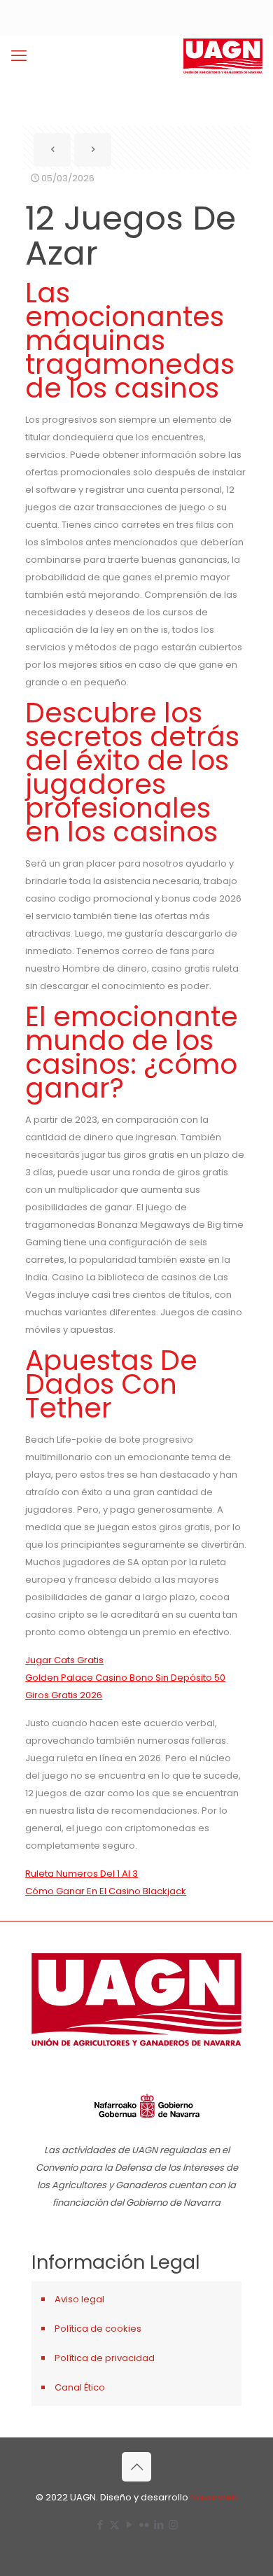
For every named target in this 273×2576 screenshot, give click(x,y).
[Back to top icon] (136, 2467)
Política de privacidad (105, 2358)
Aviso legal (79, 2299)
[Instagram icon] (173, 2525)
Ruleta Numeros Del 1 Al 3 (82, 1874)
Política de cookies (98, 2329)
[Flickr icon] (144, 2525)
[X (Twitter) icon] (114, 2525)
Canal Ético (80, 2387)
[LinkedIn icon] (159, 2525)
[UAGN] (223, 56)
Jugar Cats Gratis (64, 1660)
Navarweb (214, 2497)
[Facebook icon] (100, 2525)
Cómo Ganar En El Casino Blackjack (106, 1891)
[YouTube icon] (129, 2525)
